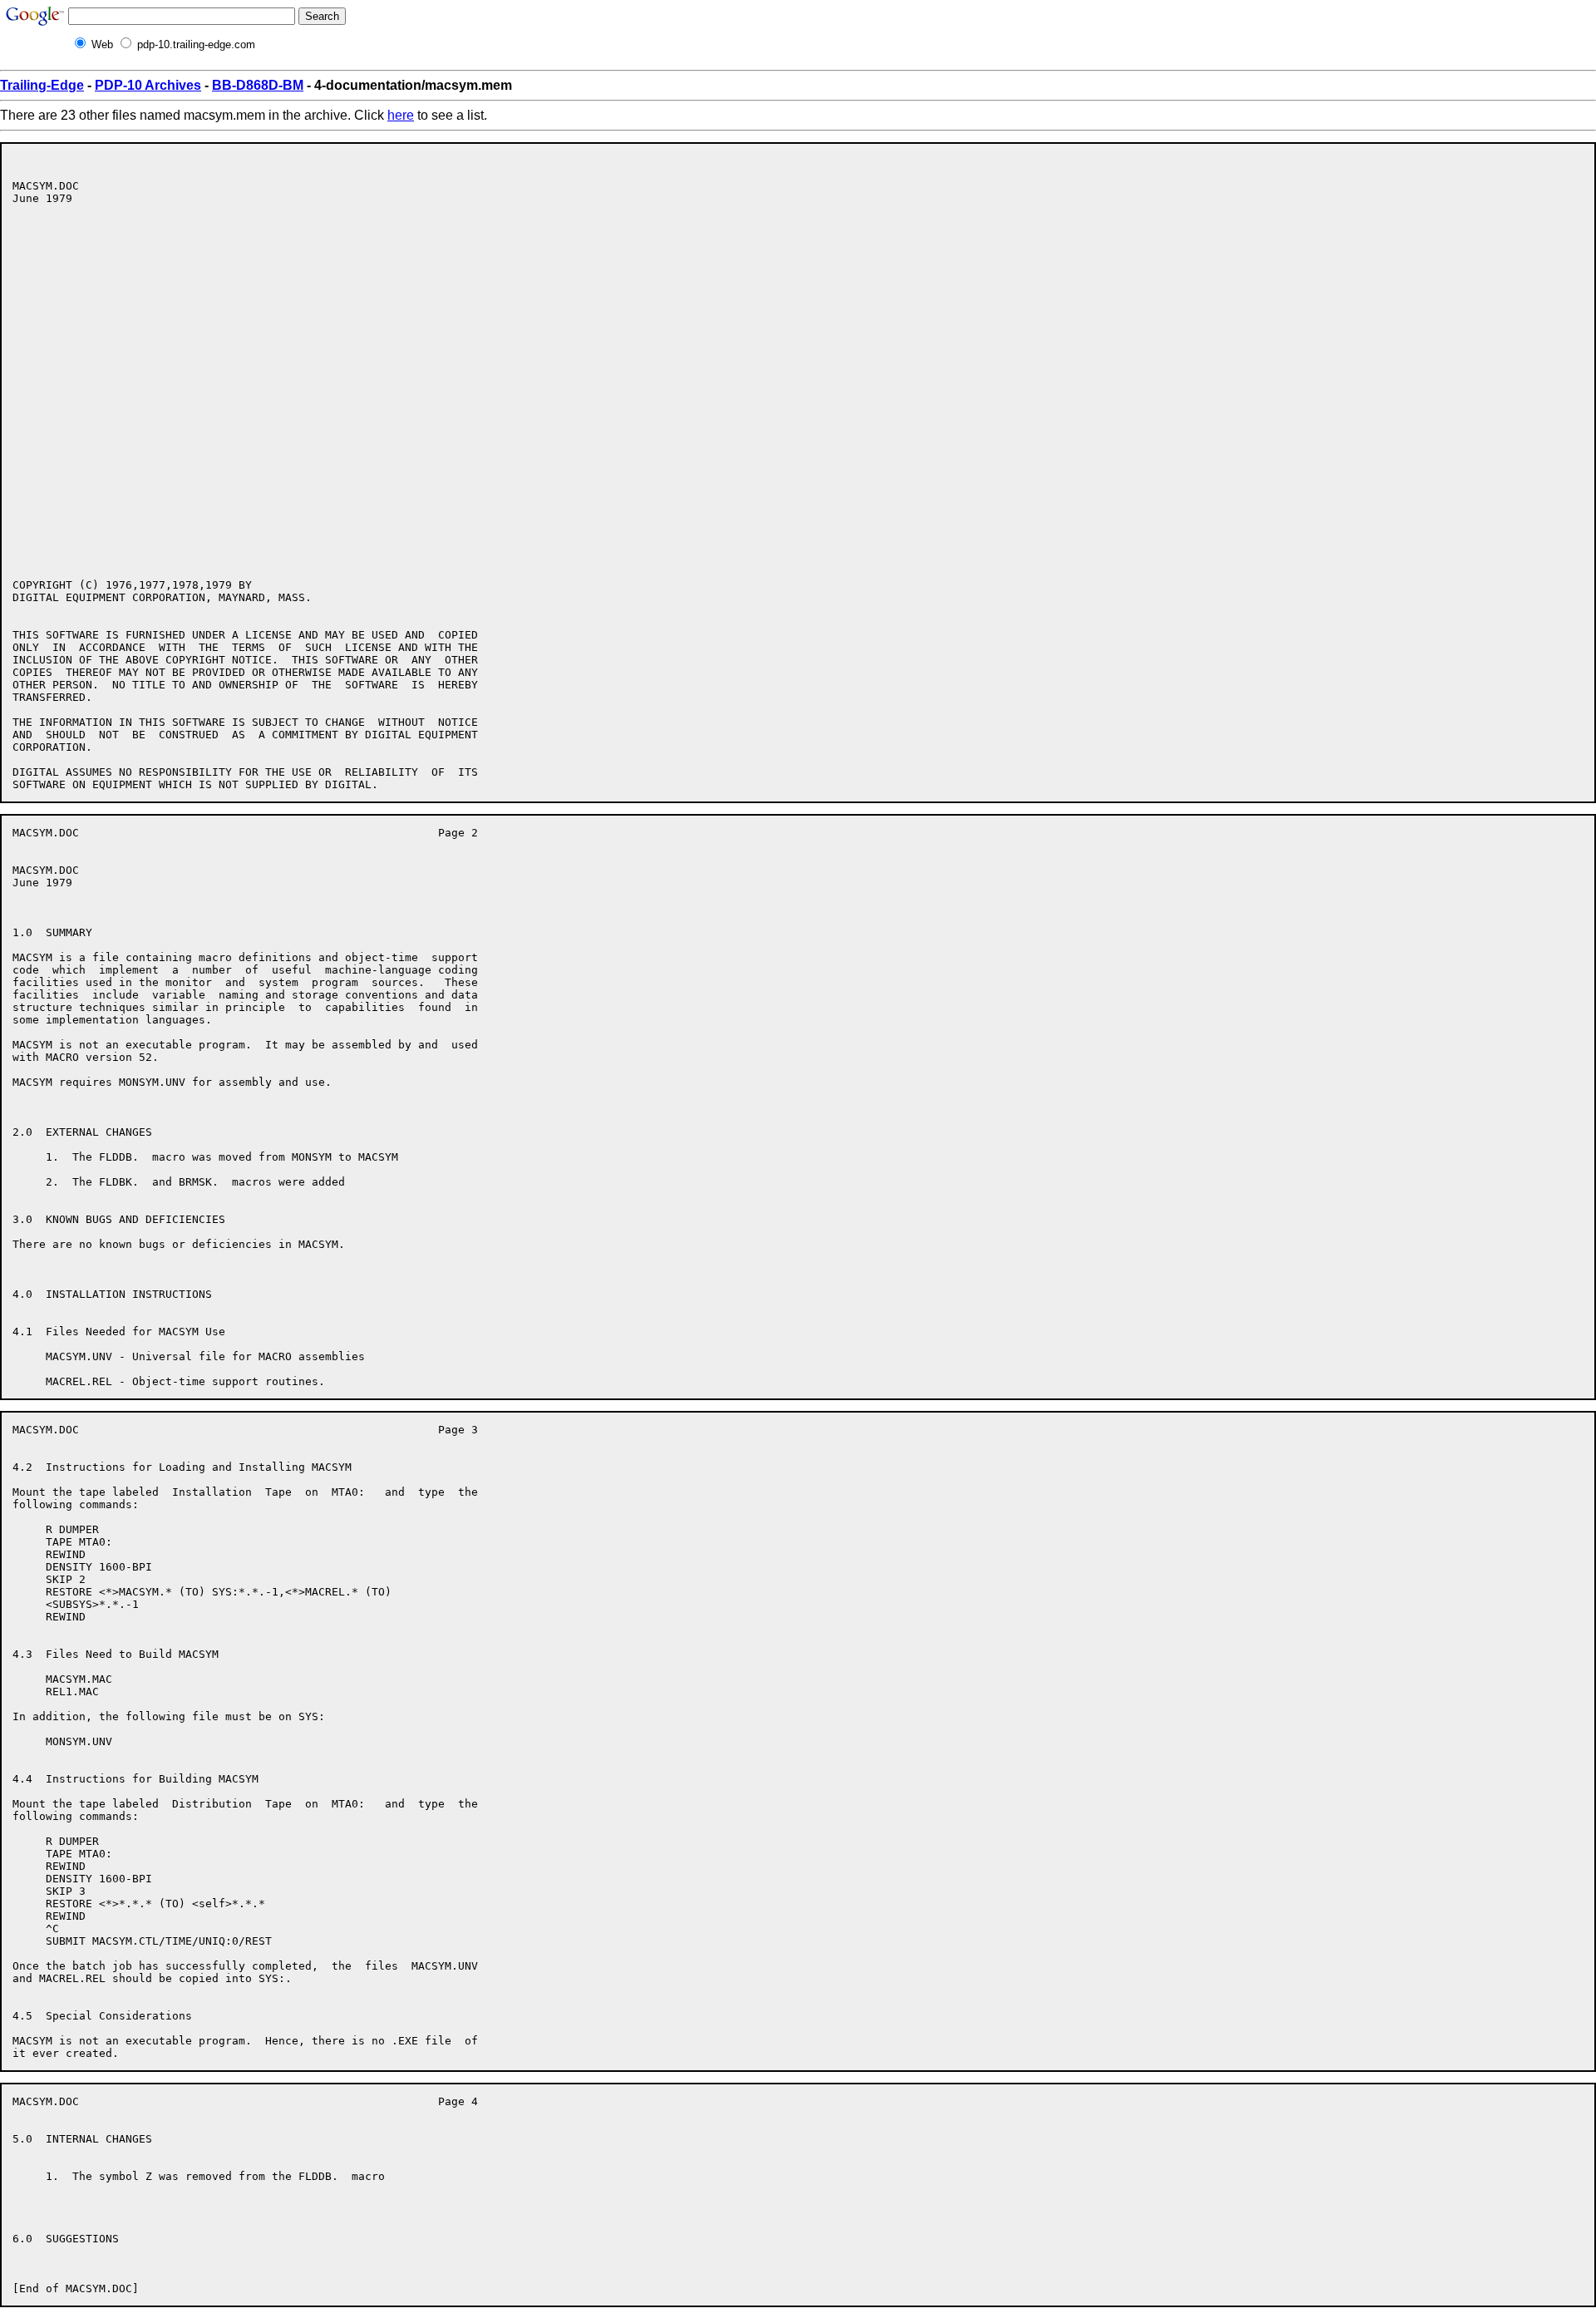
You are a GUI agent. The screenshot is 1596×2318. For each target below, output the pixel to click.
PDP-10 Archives (148, 85)
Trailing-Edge (42, 85)
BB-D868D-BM (258, 85)
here (401, 115)
